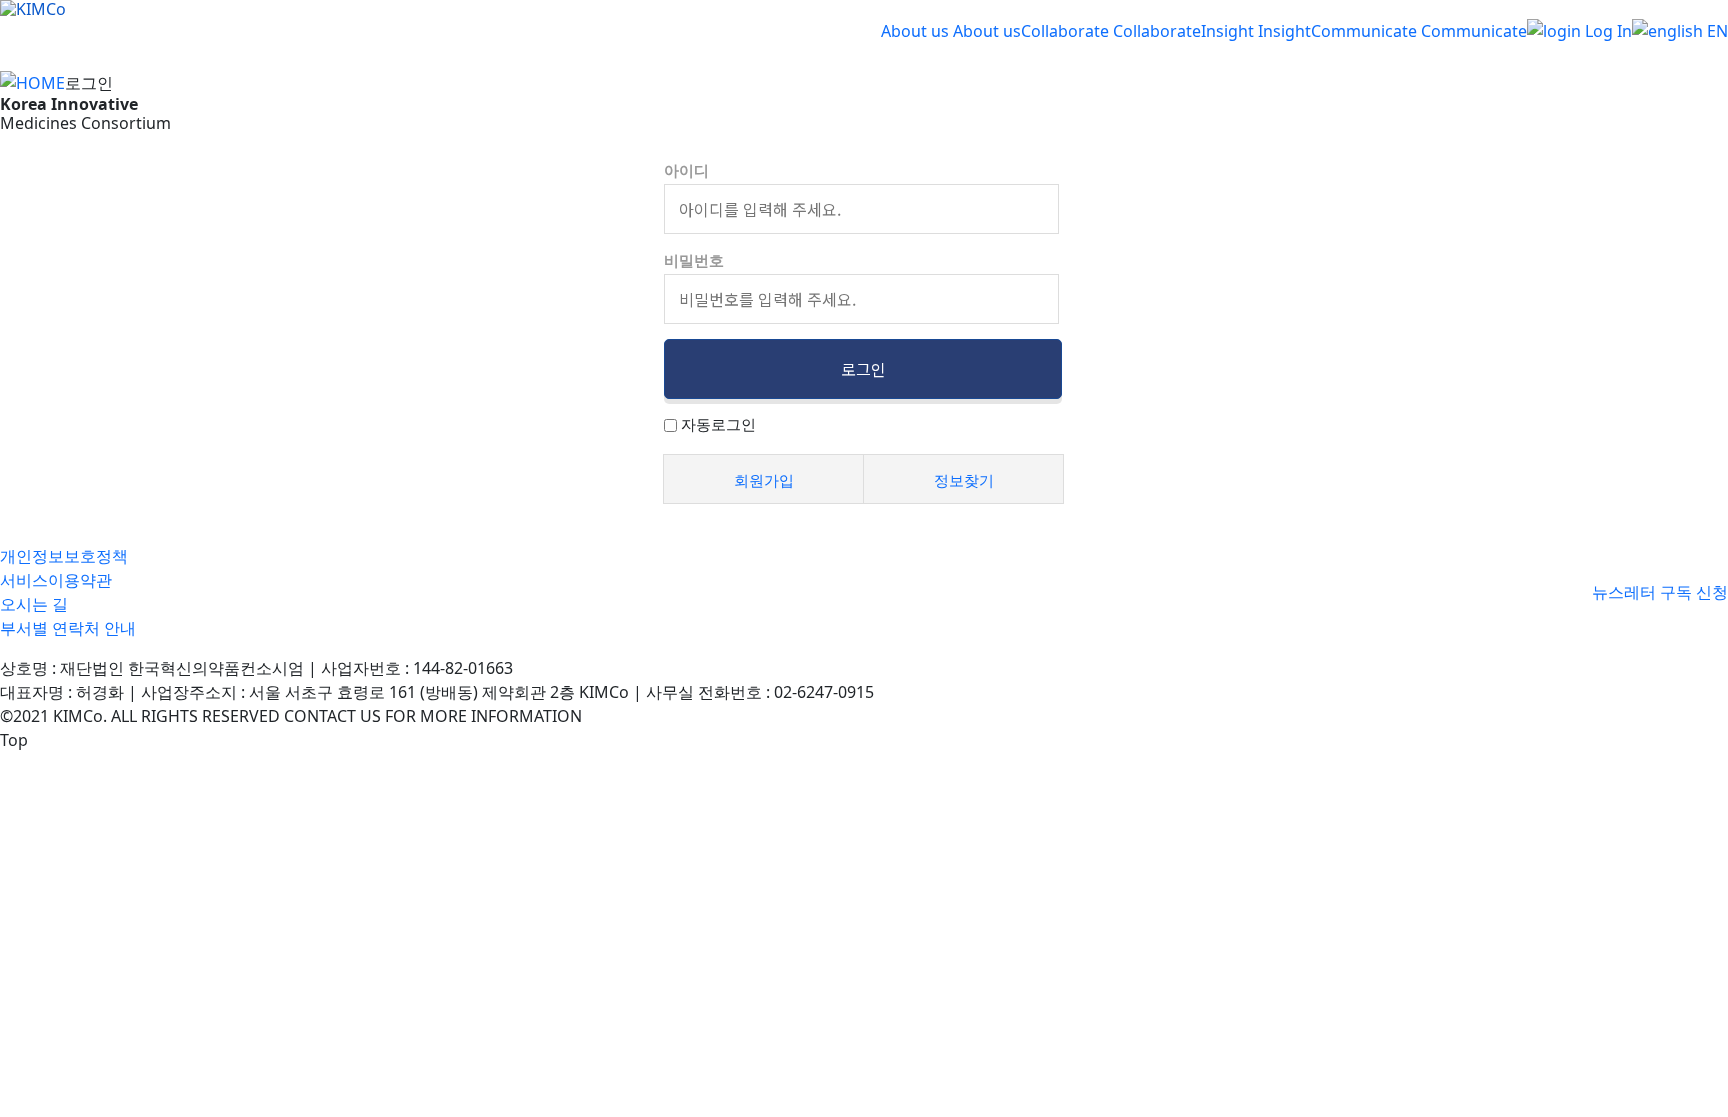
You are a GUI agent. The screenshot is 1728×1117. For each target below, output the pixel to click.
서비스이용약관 (56, 580)
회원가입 (764, 480)
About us (915, 31)
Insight (1227, 31)
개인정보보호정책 (64, 556)
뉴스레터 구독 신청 (1660, 592)
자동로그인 (718, 424)
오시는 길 (34, 604)
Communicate (1364, 31)
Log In (1606, 31)
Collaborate (1065, 31)
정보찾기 (964, 480)
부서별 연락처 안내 (68, 628)
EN (1715, 31)
